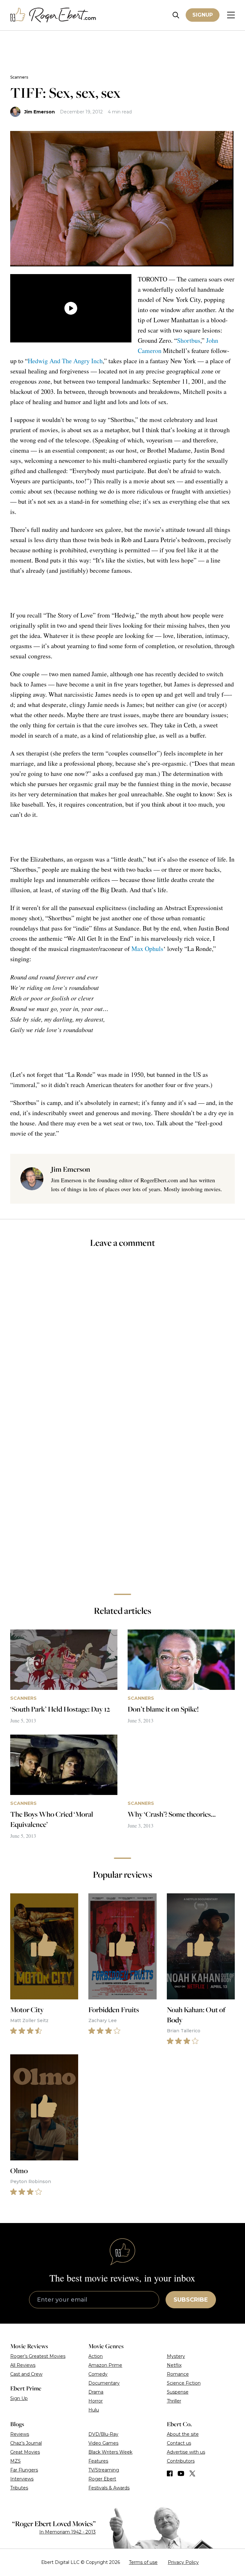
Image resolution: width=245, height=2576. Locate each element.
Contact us (179, 2443)
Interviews (22, 2479)
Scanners (19, 77)
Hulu (94, 2410)
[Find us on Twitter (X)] (192, 2473)
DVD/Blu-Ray (103, 2434)
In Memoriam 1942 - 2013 (67, 2532)
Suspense (178, 2392)
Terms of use (143, 2562)
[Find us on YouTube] (181, 2473)
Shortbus (189, 340)
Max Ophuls (147, 949)
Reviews (20, 2434)
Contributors (181, 2461)
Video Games (103, 2443)
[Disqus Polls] (122, 1339)
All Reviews (23, 2365)
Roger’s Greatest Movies (38, 2356)
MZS (15, 2461)
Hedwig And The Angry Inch (65, 361)
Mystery (176, 2356)
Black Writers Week (110, 2452)
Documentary (104, 2383)
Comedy (98, 2374)
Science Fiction (184, 2383)
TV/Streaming (104, 2470)
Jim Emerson (40, 112)
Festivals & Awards (109, 2488)
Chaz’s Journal (26, 2443)
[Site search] (176, 15)
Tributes (19, 2488)
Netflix (174, 2365)
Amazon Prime (105, 2365)
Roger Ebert (102, 2479)
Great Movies (25, 2452)
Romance (178, 2374)
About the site (183, 2434)
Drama (96, 2392)
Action (96, 2356)
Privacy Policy (183, 2562)
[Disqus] (122, 1499)
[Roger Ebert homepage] (53, 15)
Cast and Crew (26, 2374)
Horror (96, 2401)
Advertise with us (186, 2452)
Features (98, 2461)
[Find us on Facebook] (170, 2473)
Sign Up (19, 2398)
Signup (203, 15)
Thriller (174, 2401)
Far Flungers (24, 2470)
